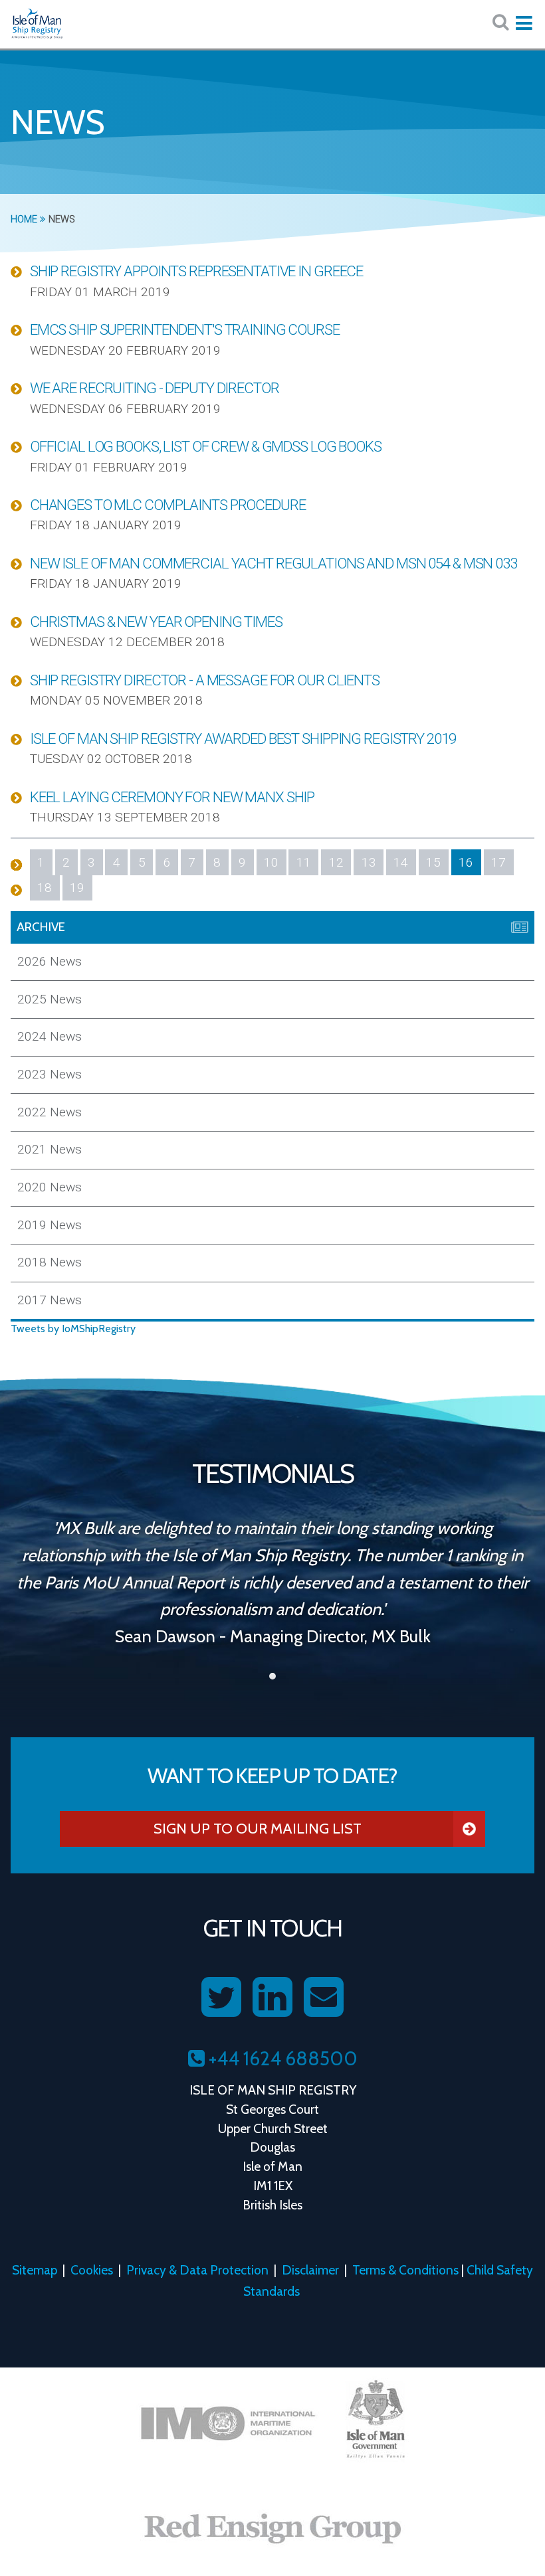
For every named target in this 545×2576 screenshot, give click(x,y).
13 (369, 862)
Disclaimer (310, 2270)
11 (304, 862)
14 (401, 862)
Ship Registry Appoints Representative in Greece (196, 271)
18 (45, 888)
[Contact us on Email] (324, 1998)
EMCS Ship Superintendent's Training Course (185, 329)
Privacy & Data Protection (197, 2270)
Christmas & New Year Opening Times (156, 622)
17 (498, 862)
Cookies (92, 2270)
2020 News (50, 1187)
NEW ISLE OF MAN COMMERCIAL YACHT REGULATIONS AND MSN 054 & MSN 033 (273, 563)
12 (336, 862)
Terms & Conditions (405, 2270)
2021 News (50, 1149)
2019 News (50, 1225)
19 (77, 888)
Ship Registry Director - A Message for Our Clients (205, 680)
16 (466, 862)
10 (271, 862)
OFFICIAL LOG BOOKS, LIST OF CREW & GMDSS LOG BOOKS (206, 446)
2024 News (50, 1036)
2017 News (50, 1300)
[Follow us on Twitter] (221, 1998)
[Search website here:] (500, 22)
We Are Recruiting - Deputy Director (155, 388)
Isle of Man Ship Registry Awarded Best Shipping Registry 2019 (243, 738)
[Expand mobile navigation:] (524, 23)
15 (433, 862)
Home (25, 219)
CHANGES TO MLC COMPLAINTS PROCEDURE (168, 505)
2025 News (50, 999)
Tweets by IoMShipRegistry (73, 1329)
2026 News (50, 961)
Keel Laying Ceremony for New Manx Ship (172, 797)
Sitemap (35, 2270)
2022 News (50, 1112)
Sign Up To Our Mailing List (258, 1828)
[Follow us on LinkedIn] (272, 1998)
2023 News (50, 1074)
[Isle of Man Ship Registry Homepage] (37, 24)
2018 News (50, 1262)
